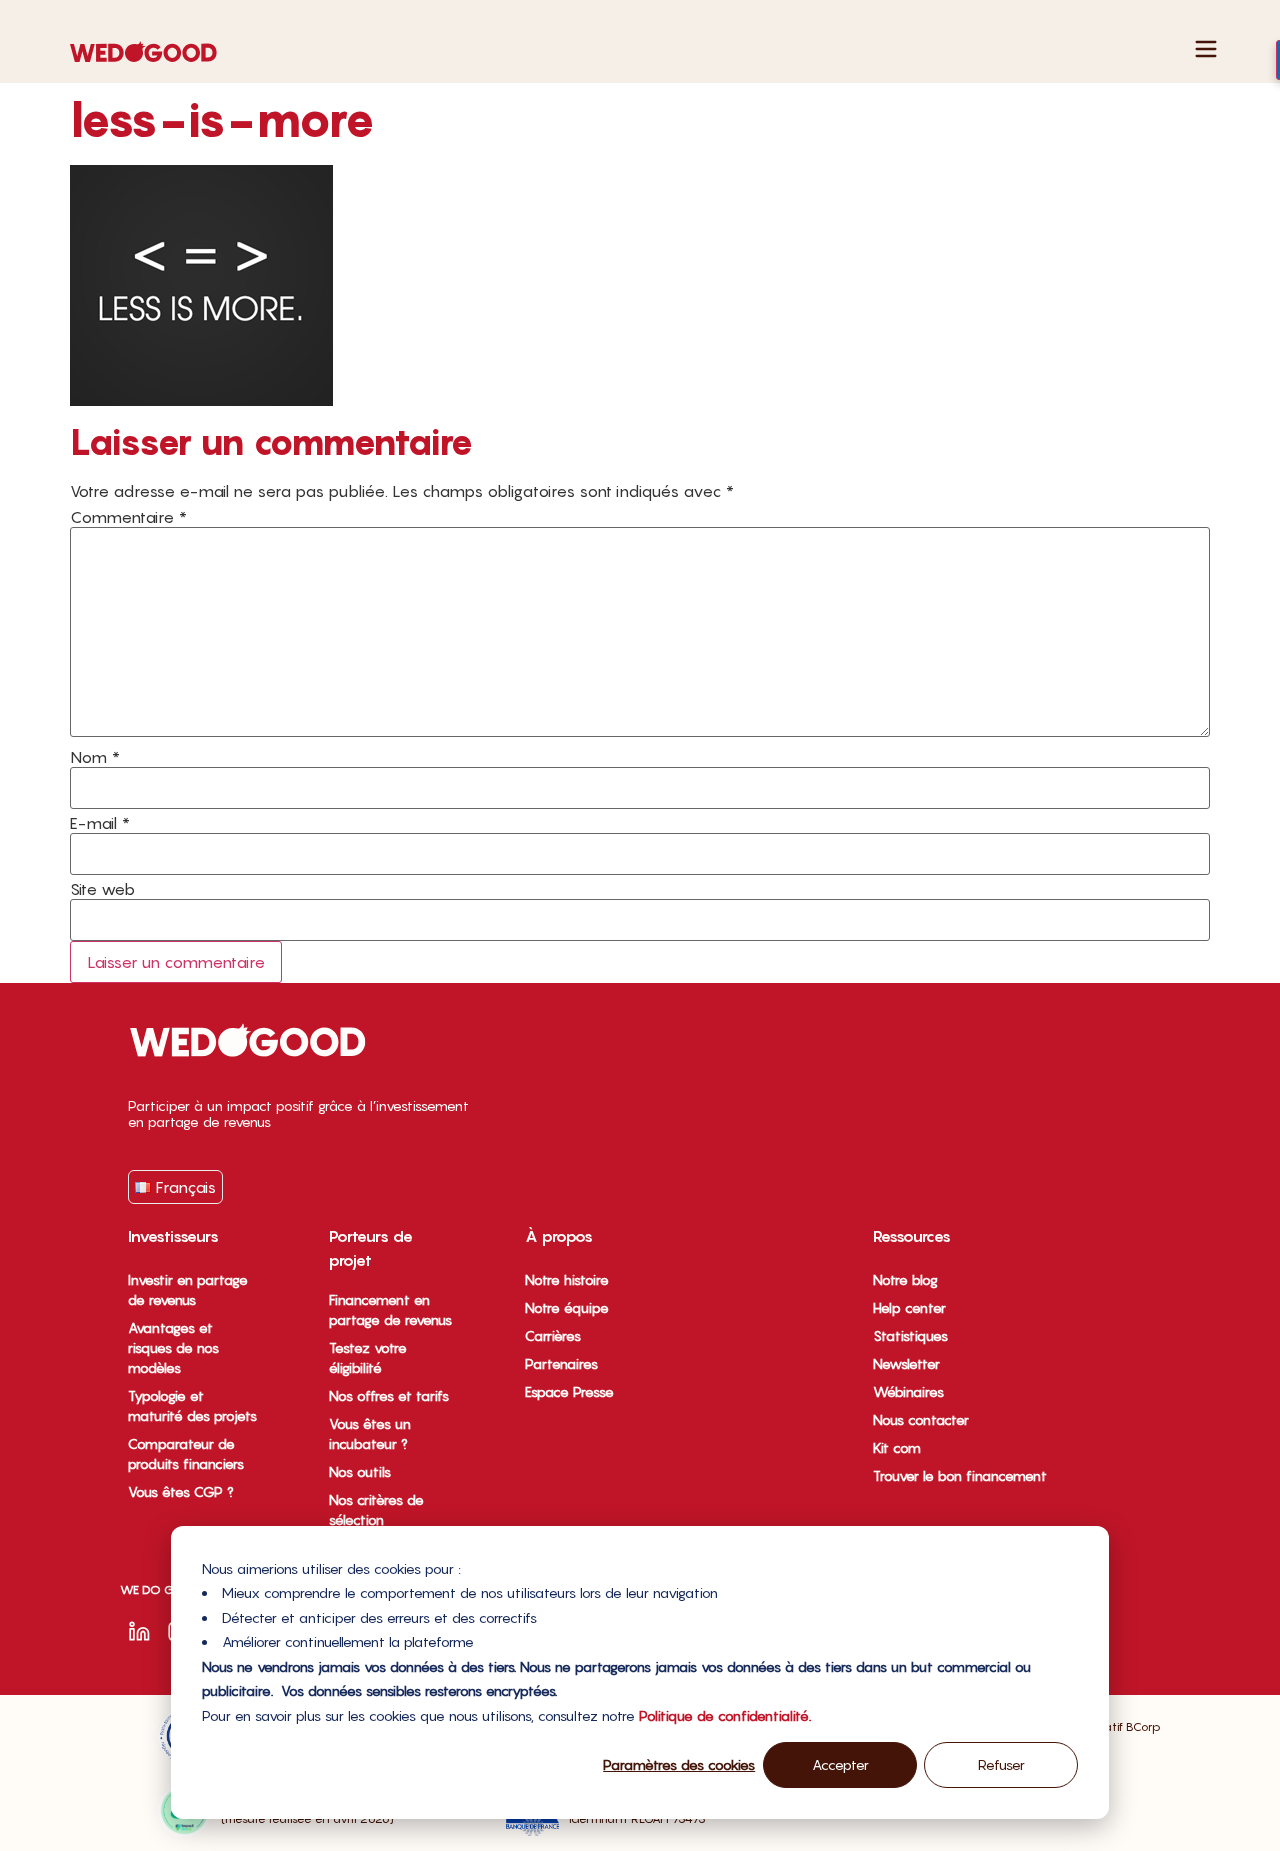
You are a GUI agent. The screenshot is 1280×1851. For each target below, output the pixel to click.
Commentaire (128, 517)
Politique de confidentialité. (725, 1715)
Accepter (840, 1764)
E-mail (100, 823)
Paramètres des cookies (679, 1764)
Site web (102, 889)
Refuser (1001, 1764)
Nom (95, 757)
